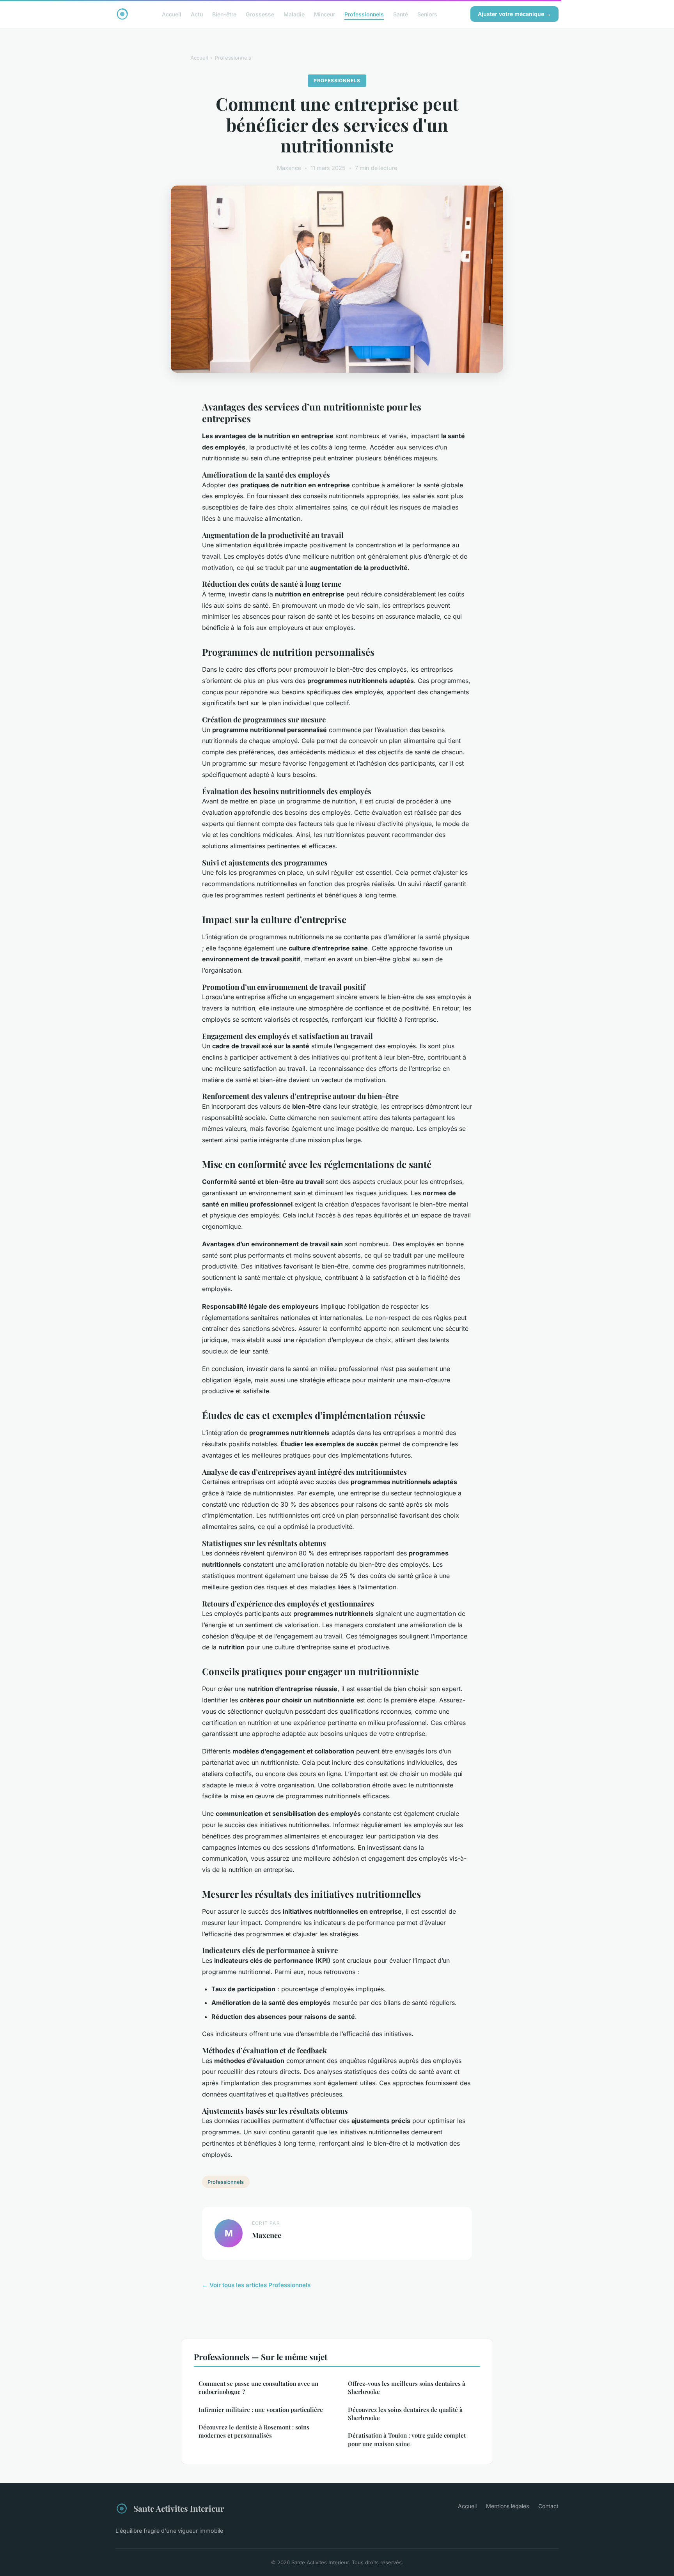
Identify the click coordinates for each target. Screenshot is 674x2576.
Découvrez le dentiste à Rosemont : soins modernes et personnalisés (254, 2431)
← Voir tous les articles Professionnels (256, 2285)
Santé (401, 14)
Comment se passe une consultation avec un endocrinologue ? (258, 2388)
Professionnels (364, 14)
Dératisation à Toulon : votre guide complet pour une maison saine (407, 2439)
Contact (548, 2506)
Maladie (294, 14)
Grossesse (260, 14)
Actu (197, 14)
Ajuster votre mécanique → (514, 14)
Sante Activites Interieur (179, 2508)
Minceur (325, 14)
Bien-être (224, 14)
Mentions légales (507, 2506)
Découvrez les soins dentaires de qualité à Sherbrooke (405, 2414)
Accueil (172, 14)
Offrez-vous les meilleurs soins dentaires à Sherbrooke (407, 2388)
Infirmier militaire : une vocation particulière (261, 2410)
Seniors (427, 14)
